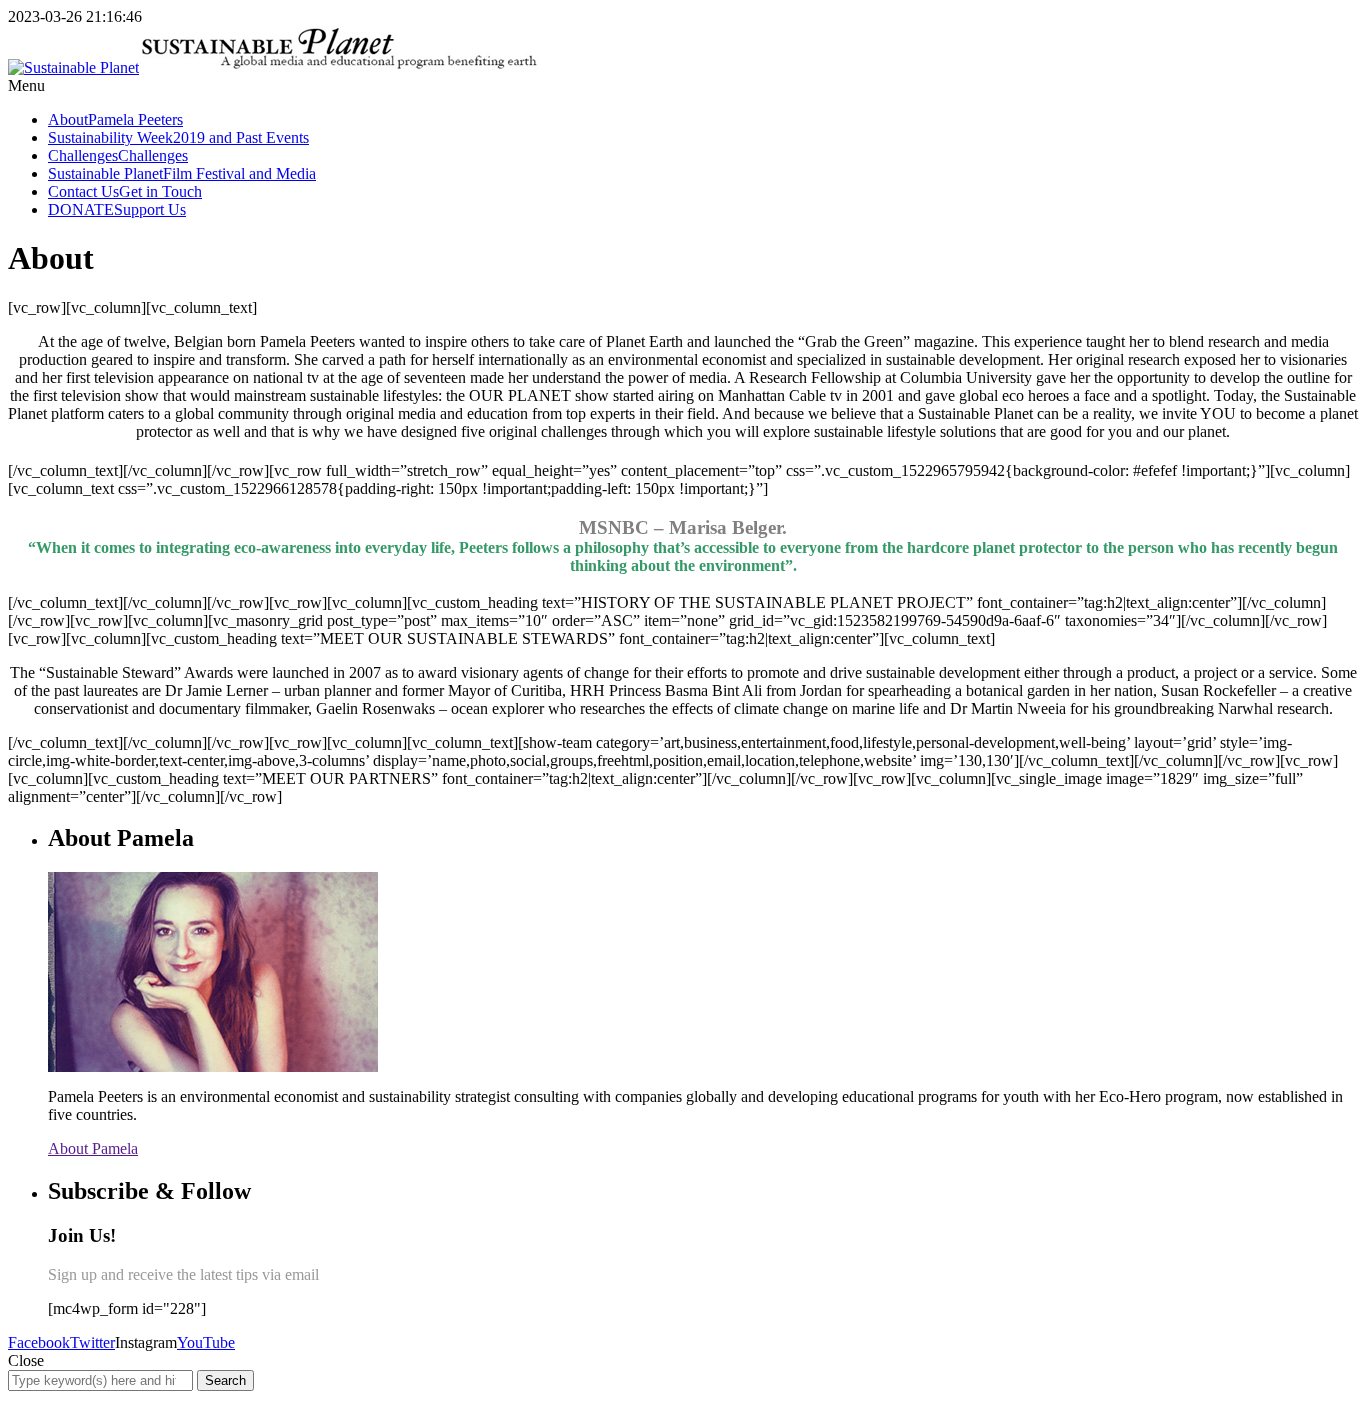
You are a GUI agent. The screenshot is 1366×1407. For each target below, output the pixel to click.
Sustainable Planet (182, 173)
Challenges (118, 155)
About (115, 119)
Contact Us (125, 191)
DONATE (117, 209)
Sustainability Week (178, 137)
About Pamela (93, 1148)
